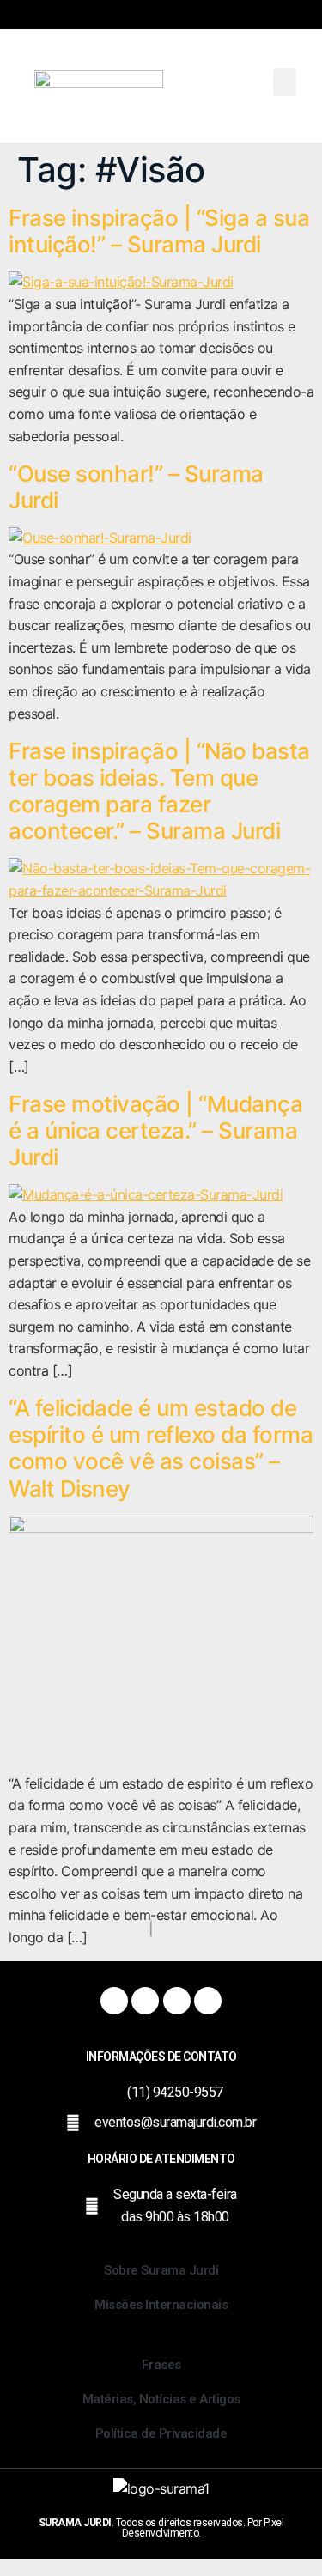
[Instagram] (145, 2001)
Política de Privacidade (161, 2433)
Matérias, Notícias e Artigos (161, 2399)
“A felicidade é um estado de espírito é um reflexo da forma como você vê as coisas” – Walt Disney (161, 1448)
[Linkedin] (208, 2001)
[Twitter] (177, 2001)
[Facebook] (114, 2001)
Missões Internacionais (161, 2305)
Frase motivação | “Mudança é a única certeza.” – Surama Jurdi (155, 1130)
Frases (161, 2365)
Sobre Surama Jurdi (161, 2270)
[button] (285, 82)
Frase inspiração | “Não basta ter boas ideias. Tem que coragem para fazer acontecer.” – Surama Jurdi (159, 791)
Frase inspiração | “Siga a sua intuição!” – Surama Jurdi (159, 231)
